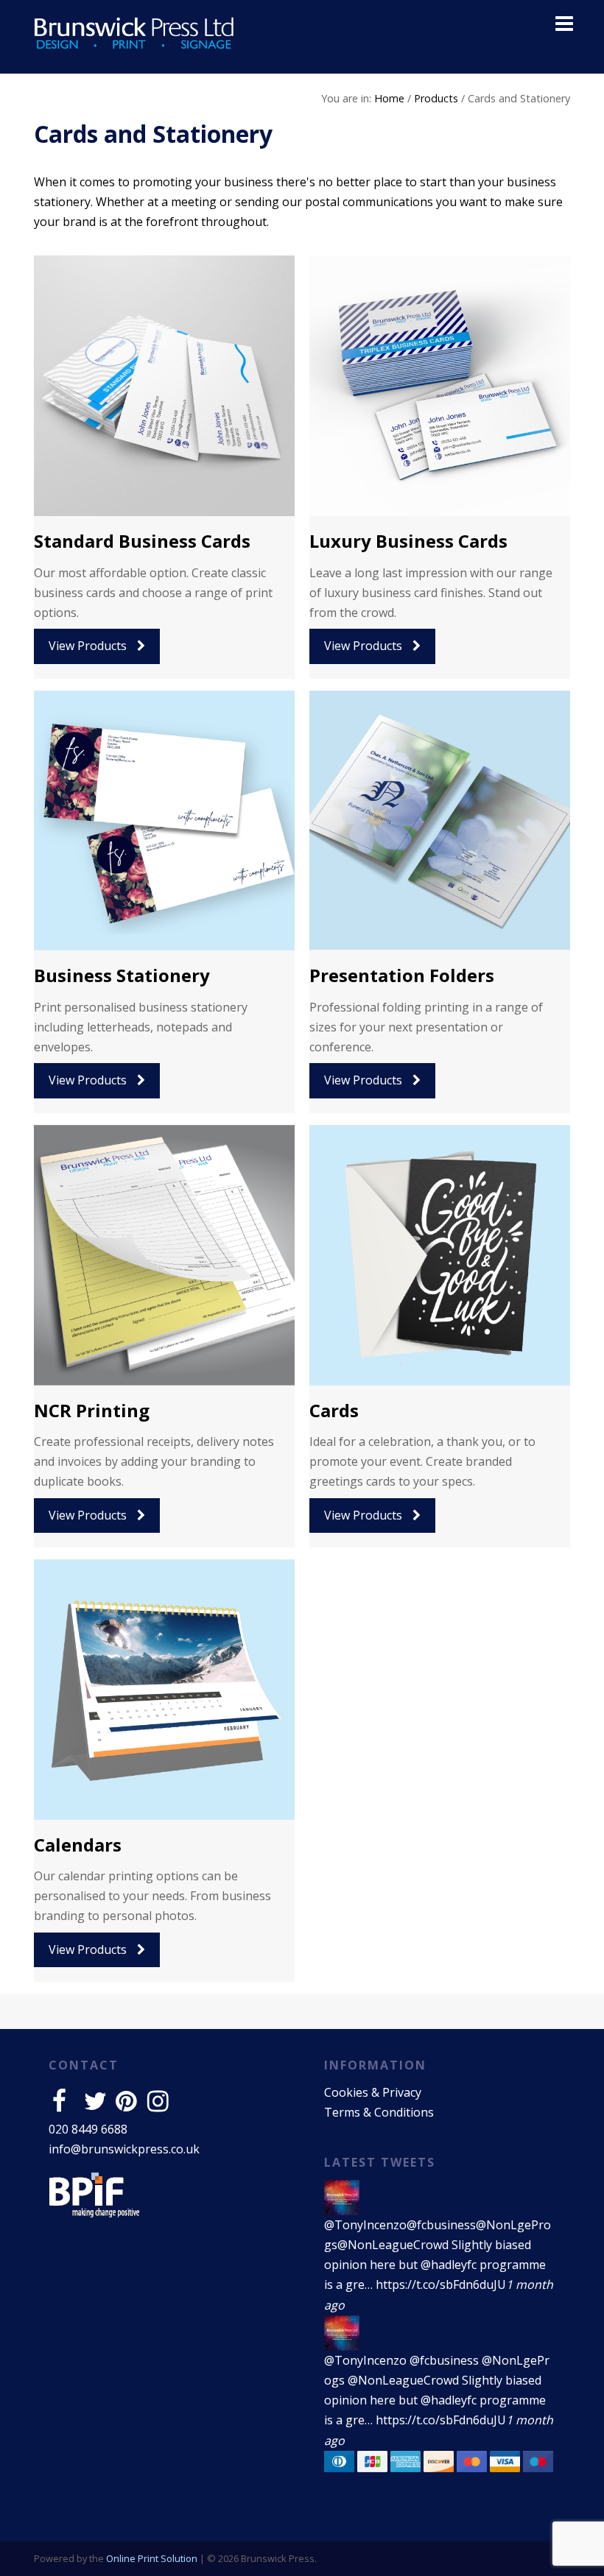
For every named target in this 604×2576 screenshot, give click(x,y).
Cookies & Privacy (373, 2092)
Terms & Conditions (379, 2112)
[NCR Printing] (164, 1255)
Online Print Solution (152, 2558)
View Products (89, 646)
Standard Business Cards (142, 541)
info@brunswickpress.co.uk (124, 2149)
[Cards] (440, 1255)
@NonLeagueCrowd (393, 2245)
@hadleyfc (449, 2265)
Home (389, 98)
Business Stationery (122, 975)
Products (436, 98)
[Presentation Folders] (440, 821)
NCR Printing (92, 1410)
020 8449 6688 (88, 2129)
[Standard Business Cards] (164, 386)
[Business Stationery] (164, 821)
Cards (334, 1410)
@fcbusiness (441, 2225)
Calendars (78, 1845)
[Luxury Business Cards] (440, 386)
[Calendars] (164, 1690)
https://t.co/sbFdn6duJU (441, 2284)
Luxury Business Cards (408, 541)
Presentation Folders (402, 975)
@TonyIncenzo (365, 2225)
